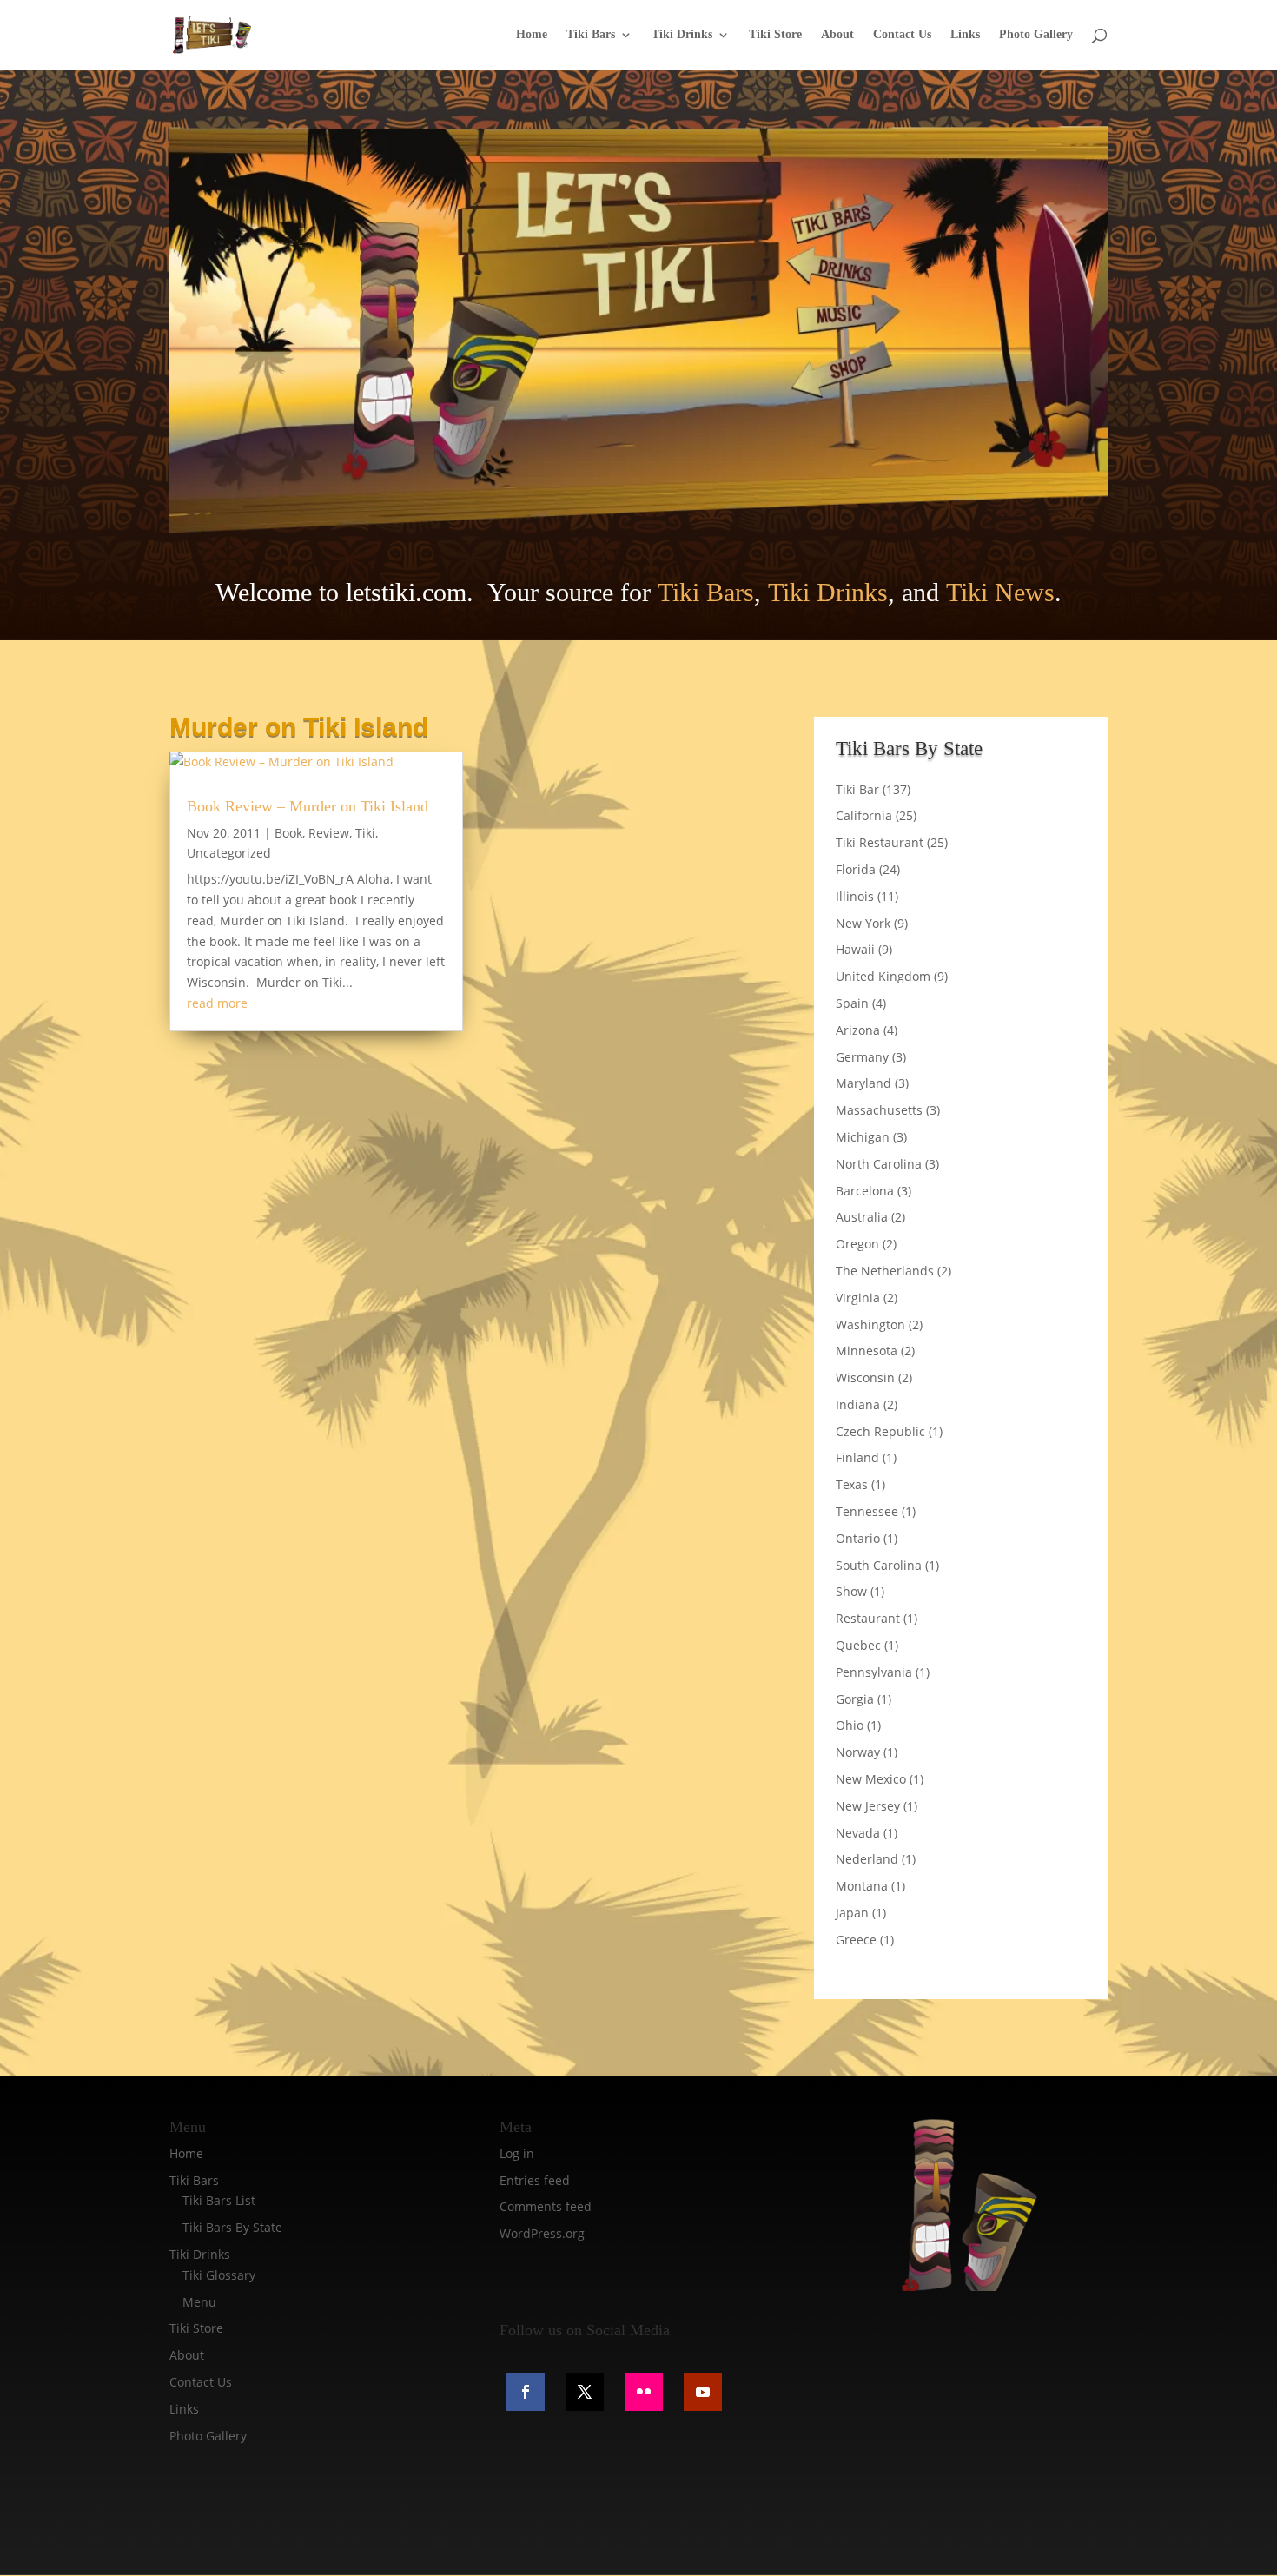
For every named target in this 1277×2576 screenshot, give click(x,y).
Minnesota (867, 1351)
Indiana (858, 1404)
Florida (856, 869)
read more (217, 1003)
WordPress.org (542, 2233)
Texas (852, 1484)
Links (965, 35)
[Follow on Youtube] (703, 2392)
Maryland (863, 1083)
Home (532, 35)
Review (329, 833)
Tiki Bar (857, 789)
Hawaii (855, 949)
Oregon (857, 1244)
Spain (852, 1003)
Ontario (858, 1538)
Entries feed (535, 2180)
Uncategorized (229, 853)
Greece (856, 1940)
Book (288, 833)
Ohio (850, 1725)
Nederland (867, 1859)
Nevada (858, 1833)
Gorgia (855, 1699)
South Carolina (879, 1565)
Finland (857, 1457)
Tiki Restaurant (880, 842)
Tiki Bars (591, 35)
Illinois (855, 896)
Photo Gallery (1036, 35)
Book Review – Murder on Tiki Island (308, 806)
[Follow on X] (585, 2392)
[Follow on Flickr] (644, 2392)
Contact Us (902, 35)
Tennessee (867, 1511)
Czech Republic (880, 1431)
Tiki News (1000, 592)
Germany (862, 1057)
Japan (852, 1913)
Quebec (858, 1645)
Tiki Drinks (682, 35)
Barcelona (865, 1191)
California (864, 815)
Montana (862, 1886)
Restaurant (868, 1618)
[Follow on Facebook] (526, 2392)
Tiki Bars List (219, 2200)
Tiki (365, 833)
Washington (870, 1324)
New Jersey (868, 1806)
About (837, 35)
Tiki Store (775, 35)
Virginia (858, 1298)
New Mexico (871, 1779)
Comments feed (546, 2206)
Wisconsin (865, 1377)
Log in (517, 2153)
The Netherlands (885, 1271)
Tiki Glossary (219, 2275)
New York (863, 923)
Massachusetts (879, 1110)
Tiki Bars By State (232, 2227)
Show (851, 1591)
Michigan (863, 1137)
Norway (858, 1752)
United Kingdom (883, 976)
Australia (862, 1217)
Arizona (858, 1030)
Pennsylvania (874, 1672)
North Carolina (879, 1164)
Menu (199, 2302)
